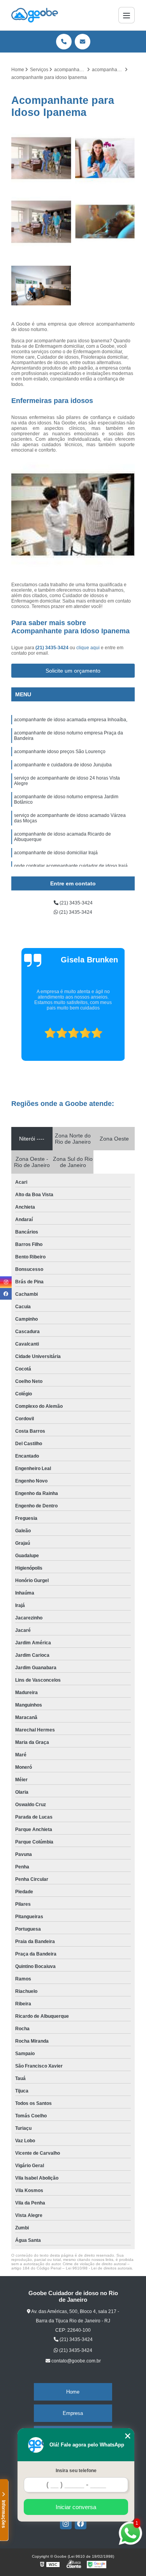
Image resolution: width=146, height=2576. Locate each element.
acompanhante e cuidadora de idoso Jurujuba (63, 765)
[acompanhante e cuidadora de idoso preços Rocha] (105, 158)
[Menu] (127, 15)
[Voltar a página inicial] (35, 15)
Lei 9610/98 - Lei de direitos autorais (99, 2268)
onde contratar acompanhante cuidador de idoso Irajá (71, 866)
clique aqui (88, 648)
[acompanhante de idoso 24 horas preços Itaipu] (105, 222)
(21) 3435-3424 (53, 648)
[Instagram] (66, 2523)
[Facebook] (81, 2523)
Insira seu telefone (76, 2471)
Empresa (73, 2413)
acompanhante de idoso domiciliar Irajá (56, 853)
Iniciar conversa (76, 2507)
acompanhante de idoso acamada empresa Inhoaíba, (71, 720)
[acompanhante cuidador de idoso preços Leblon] (41, 286)
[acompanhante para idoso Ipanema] (41, 158)
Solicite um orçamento (73, 671)
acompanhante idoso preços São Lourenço (60, 752)
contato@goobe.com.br (76, 2361)
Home (73, 2392)
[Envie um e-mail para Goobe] (83, 42)
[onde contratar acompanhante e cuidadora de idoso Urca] (41, 222)
